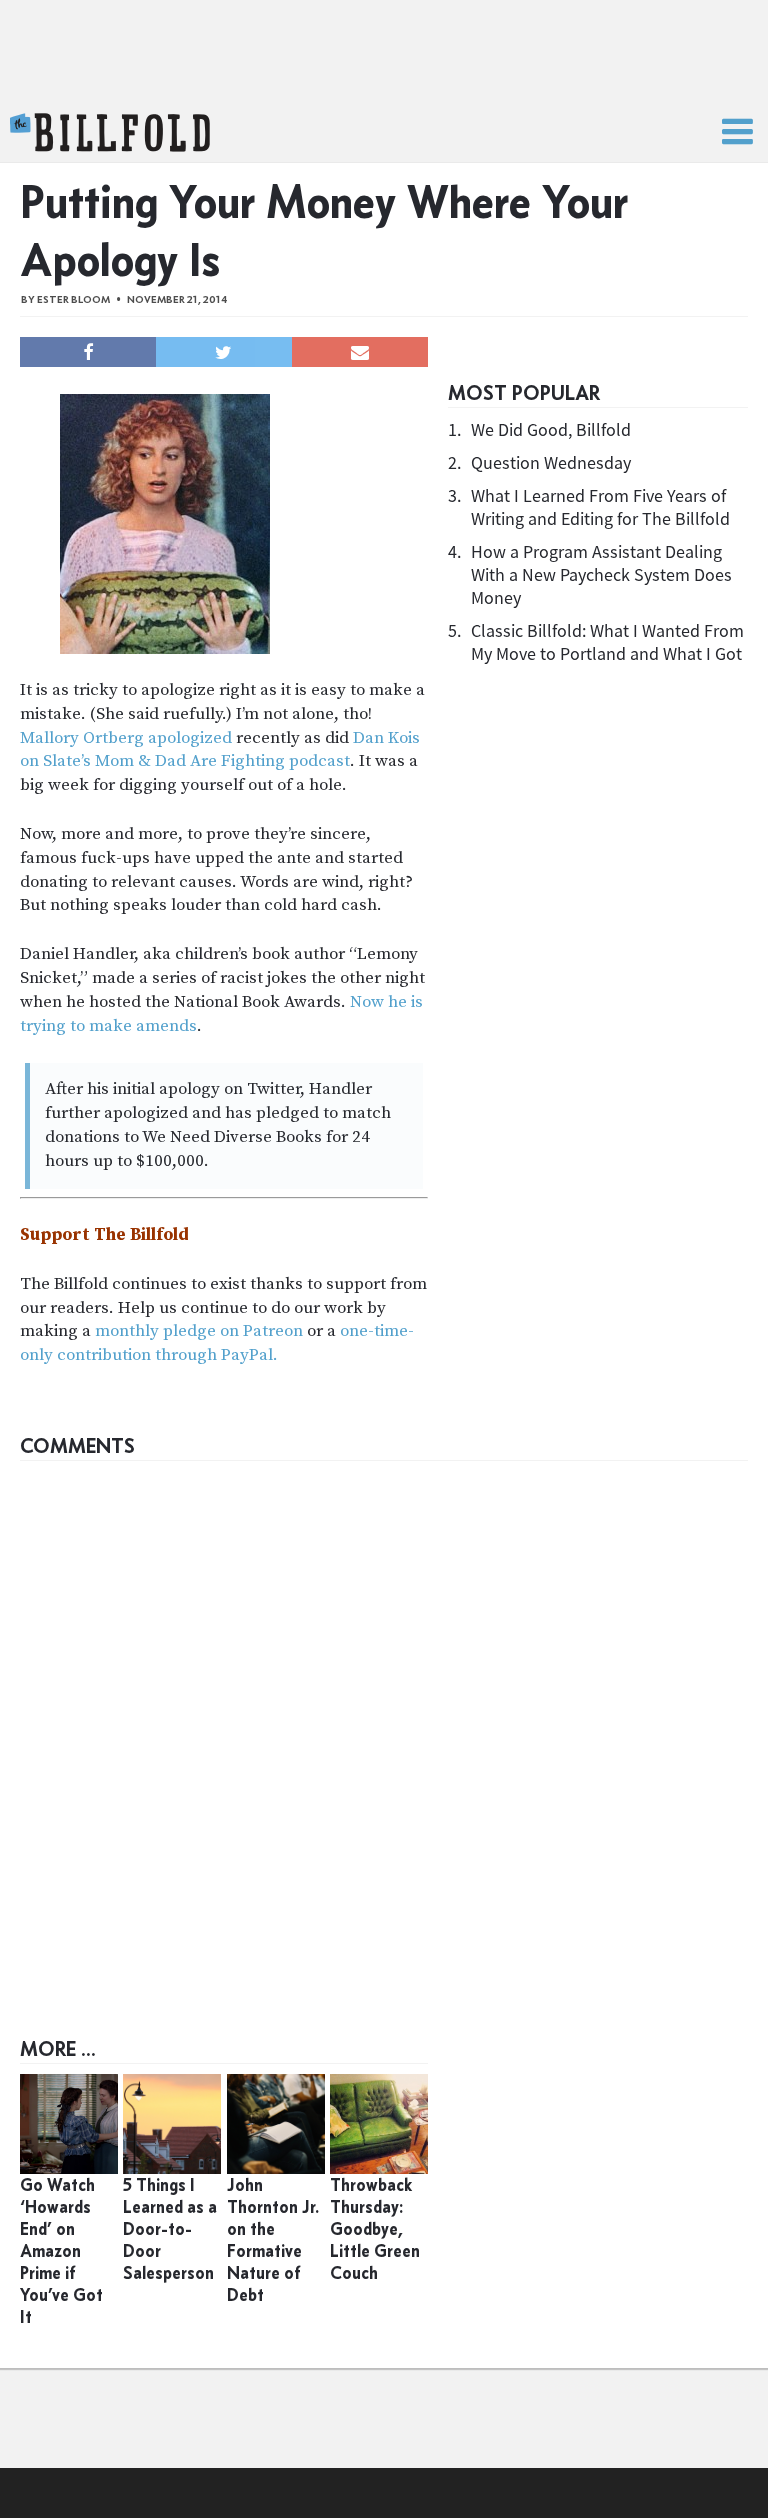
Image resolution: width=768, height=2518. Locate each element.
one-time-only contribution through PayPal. (217, 1343)
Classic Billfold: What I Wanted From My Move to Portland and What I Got (607, 642)
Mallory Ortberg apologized (126, 738)
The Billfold (110, 133)
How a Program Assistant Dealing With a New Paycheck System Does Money (601, 574)
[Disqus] (384, 1721)
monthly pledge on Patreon (199, 1331)
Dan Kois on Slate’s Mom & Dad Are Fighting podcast (220, 750)
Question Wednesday (551, 462)
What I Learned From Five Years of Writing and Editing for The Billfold (600, 507)
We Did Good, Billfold (551, 429)
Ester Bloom (73, 299)
